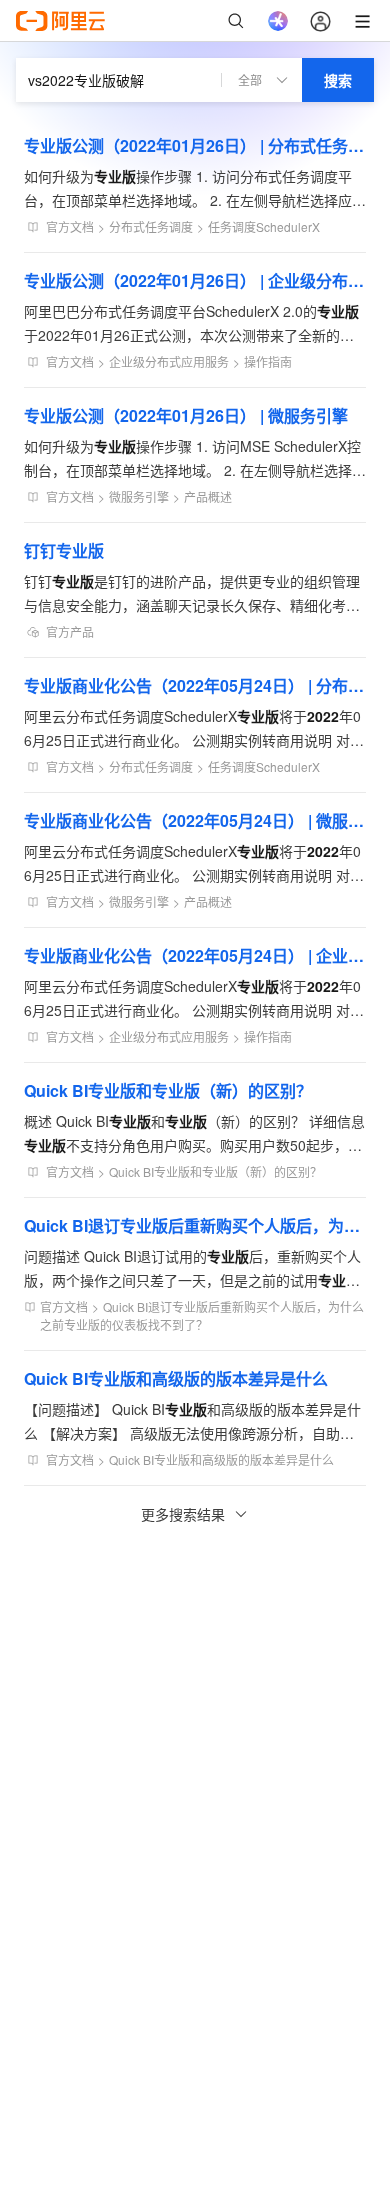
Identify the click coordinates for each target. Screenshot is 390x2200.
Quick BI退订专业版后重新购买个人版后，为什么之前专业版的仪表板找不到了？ (195, 1225)
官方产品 (70, 631)
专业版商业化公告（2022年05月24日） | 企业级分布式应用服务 (195, 955)
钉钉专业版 (64, 550)
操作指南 (268, 361)
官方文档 (70, 226)
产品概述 (208, 496)
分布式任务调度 (151, 226)
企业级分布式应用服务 (169, 361)
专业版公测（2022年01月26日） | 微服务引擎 (186, 415)
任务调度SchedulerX (264, 226)
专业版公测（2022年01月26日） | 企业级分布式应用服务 (195, 280)
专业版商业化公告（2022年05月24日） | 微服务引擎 (195, 820)
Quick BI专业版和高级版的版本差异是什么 (176, 1378)
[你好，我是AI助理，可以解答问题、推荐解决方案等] (278, 21)
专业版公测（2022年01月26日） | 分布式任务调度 (195, 145)
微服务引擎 (139, 496)
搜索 (338, 80)
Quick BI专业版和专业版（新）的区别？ (168, 1090)
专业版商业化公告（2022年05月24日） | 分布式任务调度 (195, 685)
